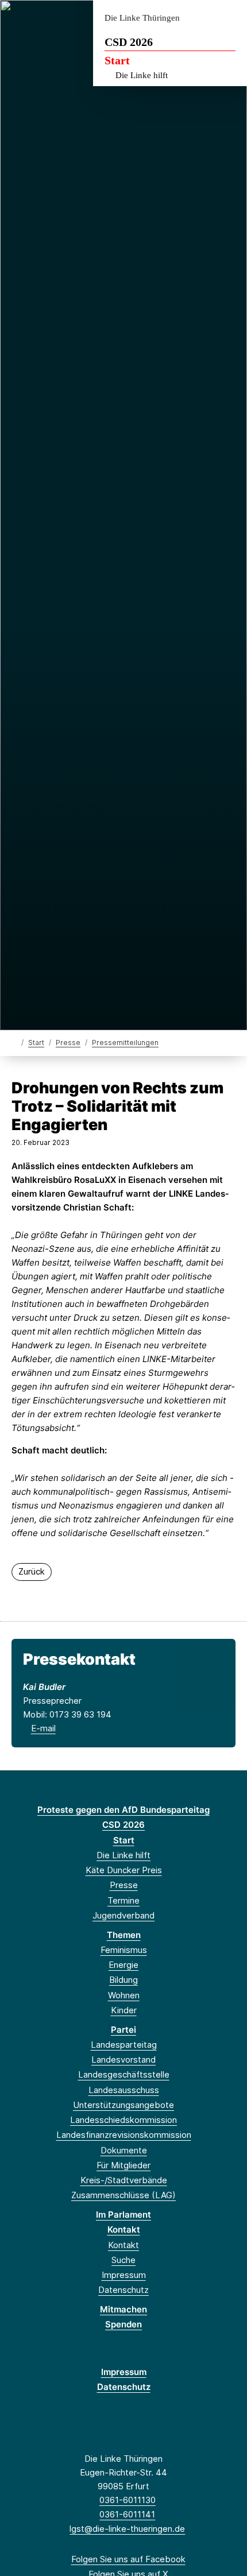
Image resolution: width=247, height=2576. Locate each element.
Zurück (32, 1571)
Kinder (124, 2010)
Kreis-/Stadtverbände (124, 2180)
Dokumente (124, 2150)
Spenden (123, 2324)
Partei (123, 2030)
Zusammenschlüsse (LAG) (123, 2195)
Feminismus (124, 1950)
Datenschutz (123, 2290)
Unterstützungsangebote (123, 2105)
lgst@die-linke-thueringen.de (127, 2529)
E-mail (43, 1728)
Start (117, 60)
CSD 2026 (129, 42)
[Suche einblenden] (198, 18)
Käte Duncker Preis (124, 1870)
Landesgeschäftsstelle (124, 2074)
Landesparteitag (124, 2045)
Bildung (123, 1980)
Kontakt (124, 2229)
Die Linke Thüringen (142, 18)
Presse (68, 1043)
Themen (124, 1935)
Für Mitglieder (123, 2165)
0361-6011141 (127, 2514)
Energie (123, 1965)
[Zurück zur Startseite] (14, 1042)
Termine (123, 1900)
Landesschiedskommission (123, 2120)
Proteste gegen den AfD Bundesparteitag (123, 1810)
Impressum (124, 2275)
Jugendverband (123, 1915)
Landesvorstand (123, 2059)
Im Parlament (123, 2215)
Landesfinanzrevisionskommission (124, 2135)
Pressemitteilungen (125, 1043)
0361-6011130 (128, 2500)
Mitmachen (123, 2309)
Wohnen (124, 1995)
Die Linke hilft (142, 75)
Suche (123, 2260)
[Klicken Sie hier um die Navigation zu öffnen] (229, 18)
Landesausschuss (124, 2090)
